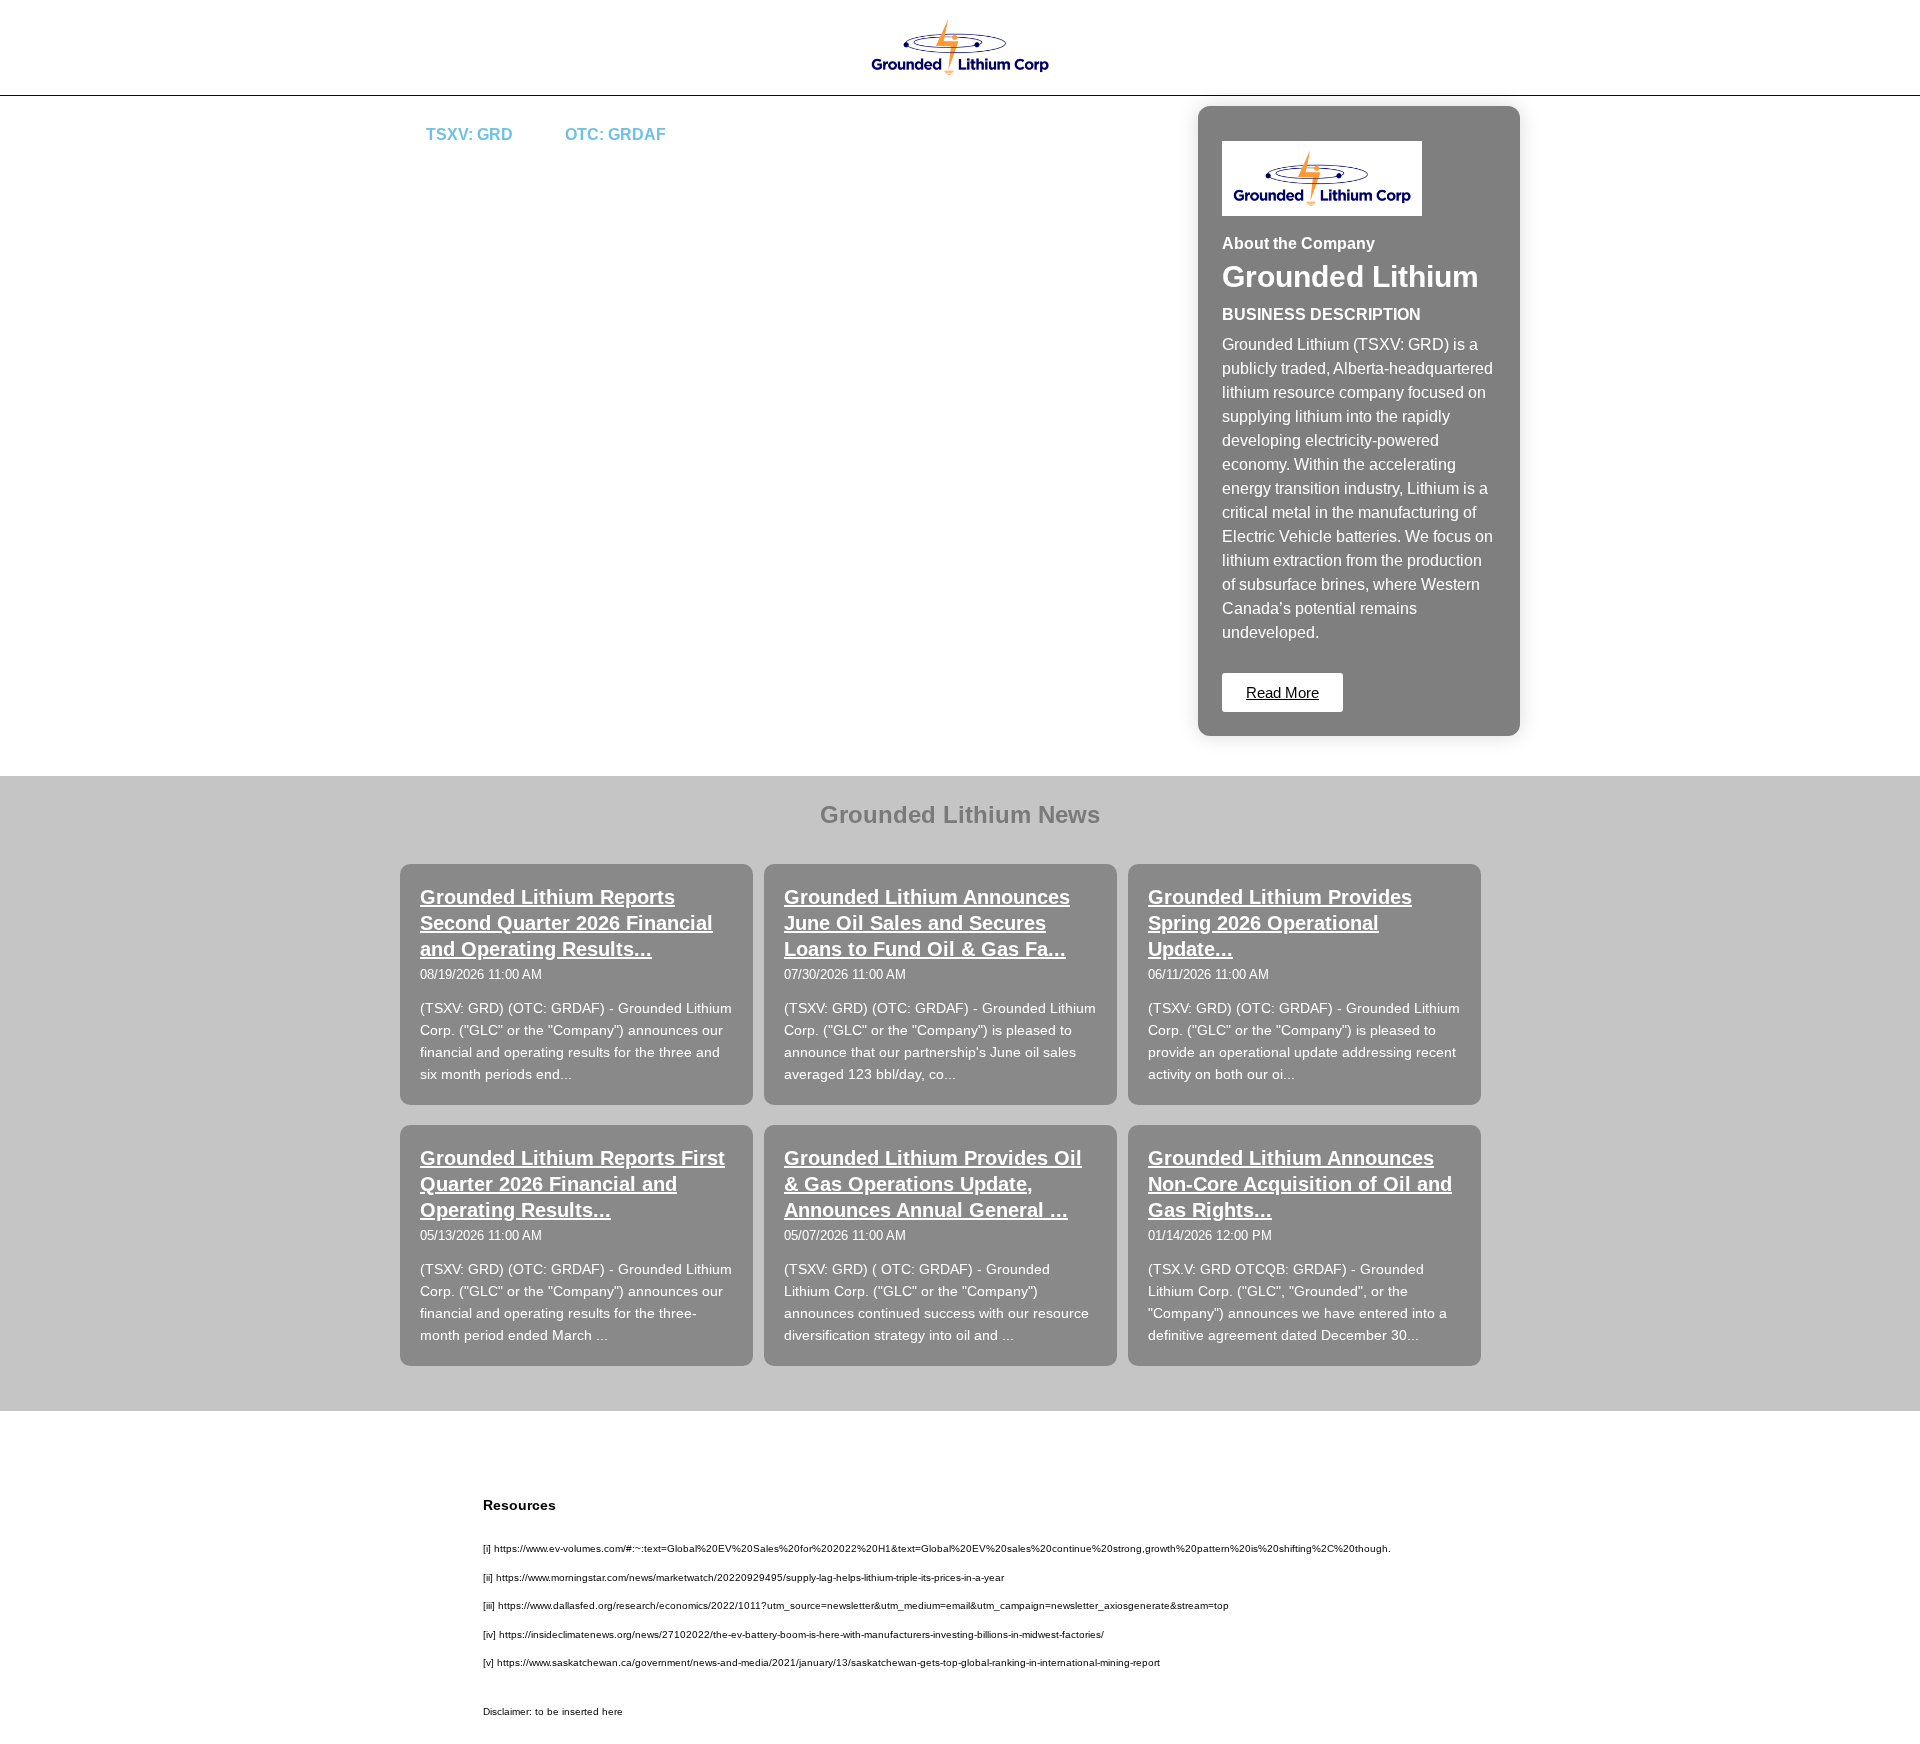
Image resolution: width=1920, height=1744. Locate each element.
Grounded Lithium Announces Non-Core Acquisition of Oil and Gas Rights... (1300, 1184)
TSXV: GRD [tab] (469, 134)
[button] (1282, 692)
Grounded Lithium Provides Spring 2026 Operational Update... (1280, 923)
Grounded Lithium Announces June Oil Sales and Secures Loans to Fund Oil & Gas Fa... (927, 923)
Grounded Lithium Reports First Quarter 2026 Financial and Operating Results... (572, 1184)
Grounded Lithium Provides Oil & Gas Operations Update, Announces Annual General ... (933, 1184)
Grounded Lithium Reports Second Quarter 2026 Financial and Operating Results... (566, 923)
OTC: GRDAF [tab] (615, 134)
